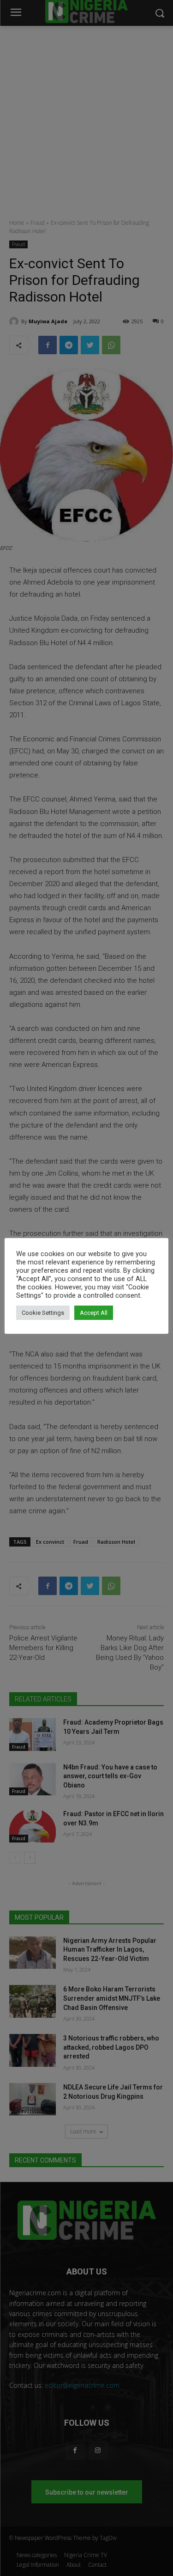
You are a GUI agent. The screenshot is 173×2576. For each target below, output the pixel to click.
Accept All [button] (94, 1313)
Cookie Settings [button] (43, 1313)
